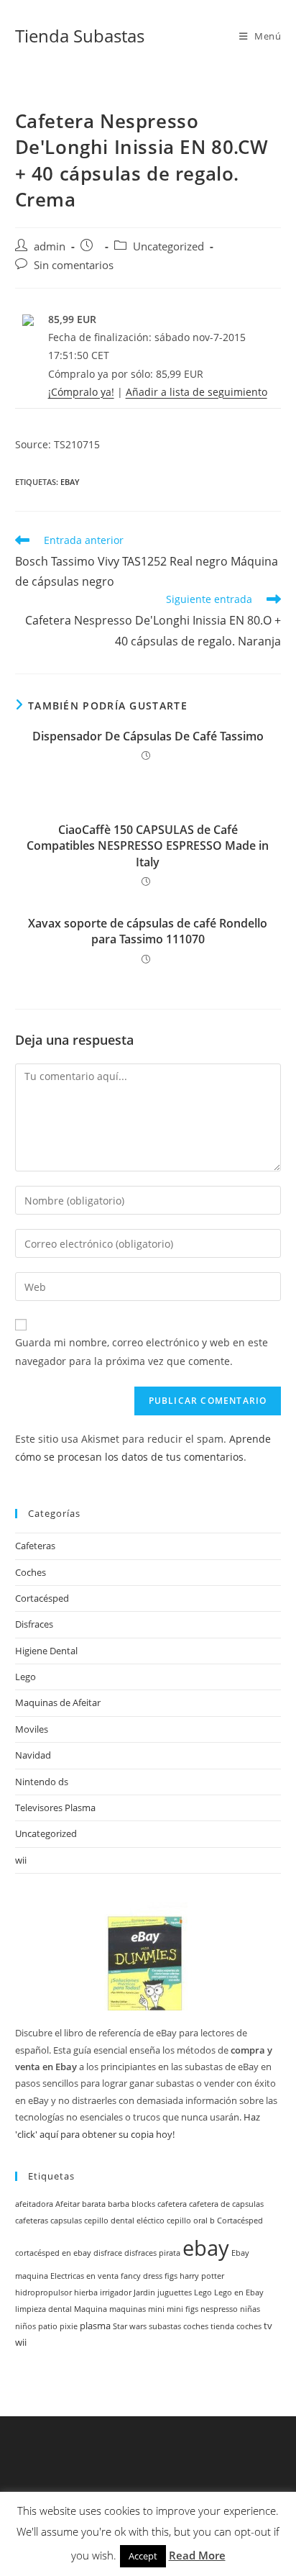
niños (26, 2326)
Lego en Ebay (239, 2292)
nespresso (219, 2309)
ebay (70, 482)
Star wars (130, 2326)
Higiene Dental (46, 1651)
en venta (102, 2276)
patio (48, 2326)
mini (156, 2309)
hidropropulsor (43, 2292)
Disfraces (34, 1624)
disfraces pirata (152, 2253)
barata (94, 2204)
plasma (95, 2326)
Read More (197, 2555)
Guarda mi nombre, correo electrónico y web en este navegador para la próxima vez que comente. (142, 1351)
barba (119, 2204)
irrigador (116, 2292)
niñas (250, 2309)
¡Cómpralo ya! (81, 392)
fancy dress (142, 2276)
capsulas (66, 2221)
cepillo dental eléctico (124, 2221)
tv (268, 2326)
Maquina (91, 2309)
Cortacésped (42, 1598)
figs (171, 2276)
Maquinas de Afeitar (58, 1702)
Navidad (33, 1755)
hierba (86, 2292)
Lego (26, 1677)
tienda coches (236, 2326)
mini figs (182, 2309)
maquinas (128, 2309)
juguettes (175, 2292)
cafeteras (32, 2221)
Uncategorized (168, 246)
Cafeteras (35, 1546)
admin (50, 246)
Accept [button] (143, 2556)
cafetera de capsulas (226, 2204)
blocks (143, 2204)
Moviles (32, 1729)
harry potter (202, 2276)
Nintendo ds (42, 1782)
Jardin (144, 2292)
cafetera (172, 2204)
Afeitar (68, 2204)
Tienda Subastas (80, 36)
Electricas (67, 2276)
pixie (69, 2326)
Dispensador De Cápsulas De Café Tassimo (148, 736)
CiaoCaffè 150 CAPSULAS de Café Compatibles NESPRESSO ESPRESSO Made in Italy (148, 846)
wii (21, 1860)
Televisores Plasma (55, 1808)
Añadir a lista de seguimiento (196, 392)
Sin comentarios (74, 265)
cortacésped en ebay (53, 2253)
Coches (31, 1572)
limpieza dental (43, 2309)
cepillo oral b (191, 2221)
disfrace (108, 2253)
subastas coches (179, 2326)
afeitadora (34, 2204)
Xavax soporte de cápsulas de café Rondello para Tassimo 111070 (148, 931)
